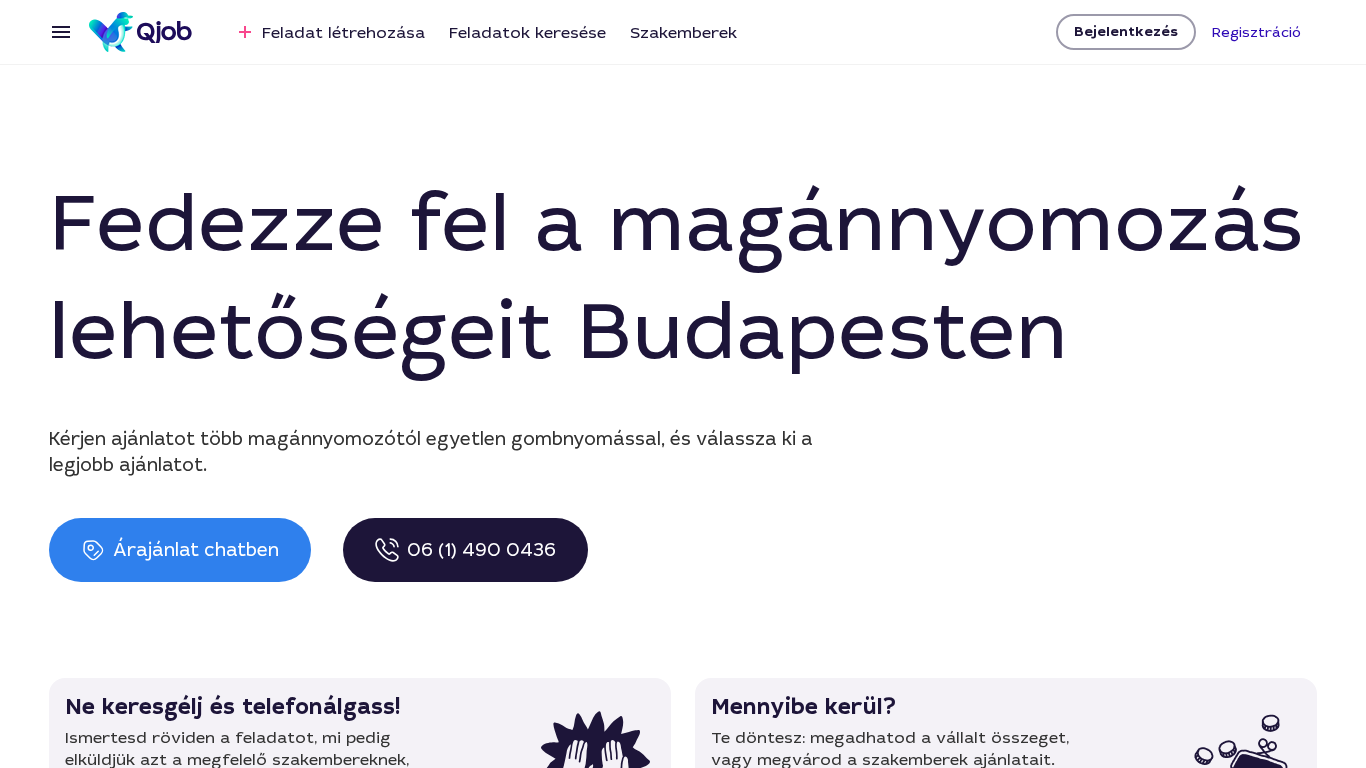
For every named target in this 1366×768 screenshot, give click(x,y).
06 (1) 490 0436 (481, 550)
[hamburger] (61, 32)
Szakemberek (683, 32)
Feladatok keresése (527, 32)
